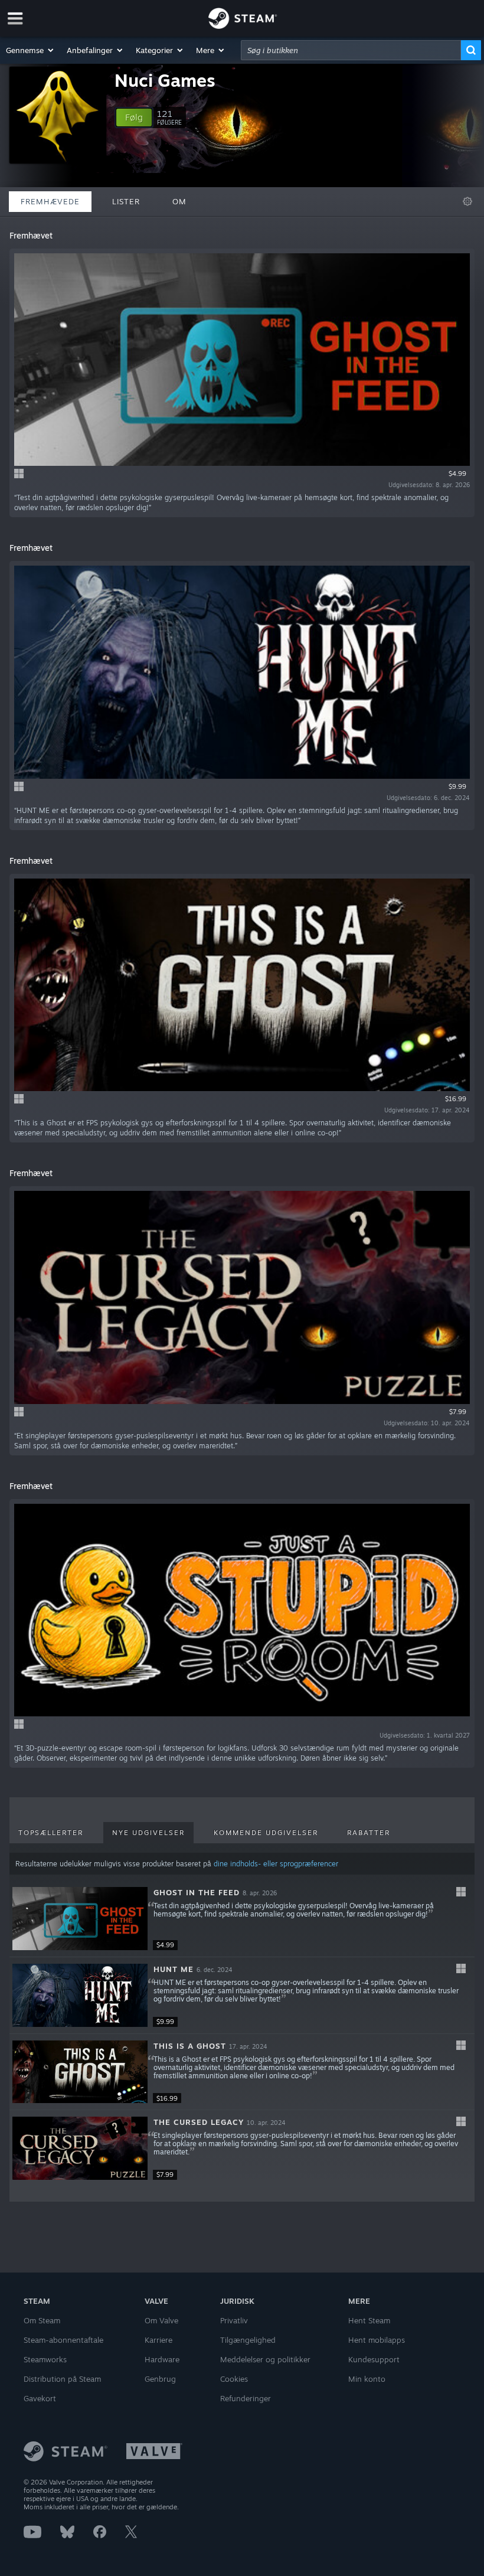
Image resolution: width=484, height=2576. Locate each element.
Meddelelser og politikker (265, 2359)
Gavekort (40, 2398)
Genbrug (160, 2379)
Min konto (367, 2379)
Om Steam (42, 2320)
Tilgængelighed (248, 2340)
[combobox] (351, 50)
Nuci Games (165, 80)
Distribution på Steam (62, 2379)
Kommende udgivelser (266, 1833)
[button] (30, 50)
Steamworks (45, 2359)
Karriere (158, 2340)
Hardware (162, 2359)
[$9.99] (80, 1995)
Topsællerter (51, 1833)
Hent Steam (369, 2320)
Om (179, 201)
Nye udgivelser (148, 1833)
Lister (126, 201)
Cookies (234, 2379)
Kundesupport (374, 2359)
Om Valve (161, 2320)
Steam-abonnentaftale (63, 2340)
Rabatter (369, 1833)
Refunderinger (246, 2398)
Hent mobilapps (377, 2340)
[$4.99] (80, 1919)
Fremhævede (50, 201)
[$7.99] (80, 2148)
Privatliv (234, 2320)
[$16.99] (80, 2072)
